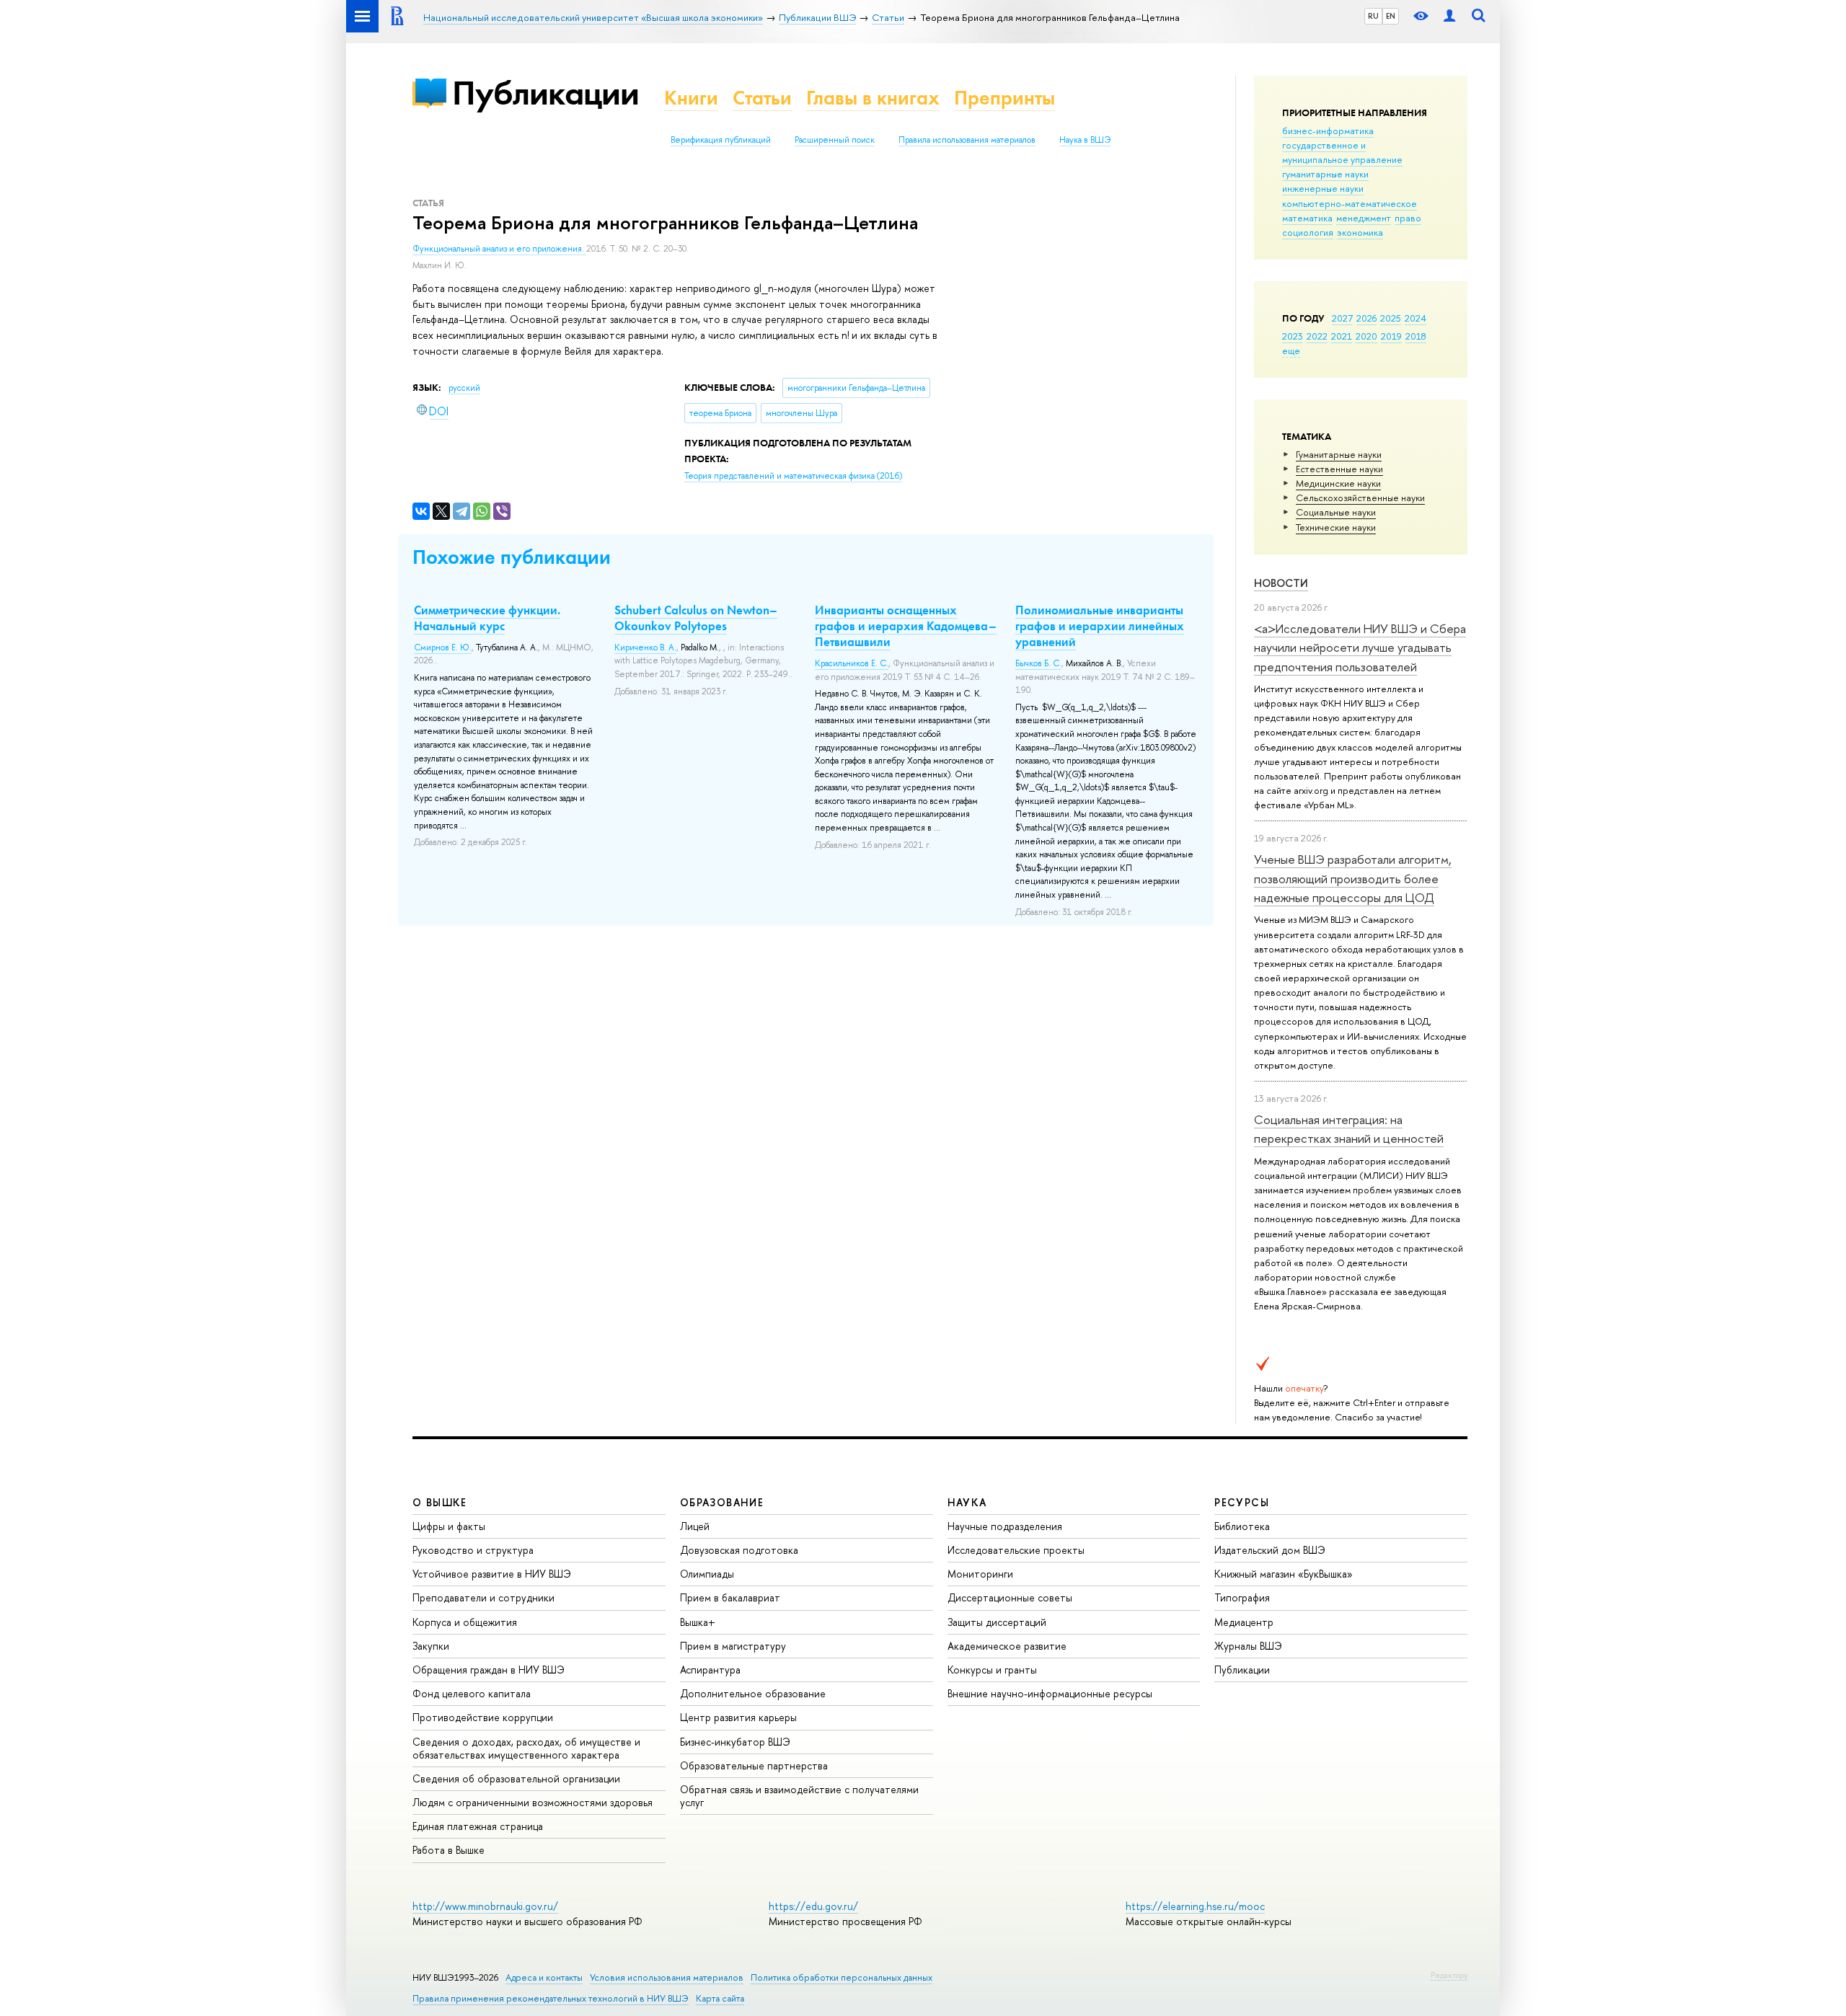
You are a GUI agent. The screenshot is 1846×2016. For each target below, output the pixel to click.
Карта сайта (720, 1998)
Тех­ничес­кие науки (1336, 527)
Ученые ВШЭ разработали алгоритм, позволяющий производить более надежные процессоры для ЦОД (1353, 878)
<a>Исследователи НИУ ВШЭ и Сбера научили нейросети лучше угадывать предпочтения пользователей (1360, 647)
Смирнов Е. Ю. (443, 647)
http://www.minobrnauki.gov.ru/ (485, 1906)
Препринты (1004, 98)
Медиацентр (1244, 1622)
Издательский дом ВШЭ (1270, 1550)
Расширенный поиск (835, 140)
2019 (1391, 336)
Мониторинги (980, 1574)
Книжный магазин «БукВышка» (1284, 1574)
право (1408, 218)
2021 (1342, 336)
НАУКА (967, 1502)
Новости (1281, 583)
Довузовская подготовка (739, 1550)
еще (1291, 350)
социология (1308, 232)
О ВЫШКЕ (440, 1502)
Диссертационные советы (1010, 1597)
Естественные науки (1339, 469)
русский (464, 388)
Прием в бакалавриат (730, 1597)
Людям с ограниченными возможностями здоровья (533, 1802)
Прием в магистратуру (733, 1646)
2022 (1317, 336)
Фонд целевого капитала (472, 1693)
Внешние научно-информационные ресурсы (1050, 1693)
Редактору (1449, 1975)
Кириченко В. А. (645, 647)
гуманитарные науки (1325, 174)
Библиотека (1242, 1526)
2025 (1391, 318)
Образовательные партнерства (754, 1765)
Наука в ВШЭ (1085, 140)
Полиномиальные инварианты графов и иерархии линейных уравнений (1100, 626)
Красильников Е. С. (852, 663)
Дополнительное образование (753, 1693)
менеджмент (1364, 218)
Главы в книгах (873, 98)
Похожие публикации (512, 557)
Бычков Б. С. (1038, 663)
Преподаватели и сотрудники (483, 1597)
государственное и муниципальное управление (1342, 152)
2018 (1416, 336)
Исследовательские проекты (1016, 1550)
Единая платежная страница (478, 1826)
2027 (1342, 318)
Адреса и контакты (544, 1977)
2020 (1366, 336)
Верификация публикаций (721, 140)
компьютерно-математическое (1350, 203)
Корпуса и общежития (465, 1622)
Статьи (762, 98)
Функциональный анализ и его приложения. (499, 249)
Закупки (431, 1646)
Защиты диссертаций (997, 1622)
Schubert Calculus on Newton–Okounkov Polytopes (696, 618)
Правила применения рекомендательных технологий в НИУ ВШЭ (551, 1998)
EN (1391, 16)
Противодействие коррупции (483, 1717)
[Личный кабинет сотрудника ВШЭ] (1449, 16)
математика (1307, 218)
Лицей (695, 1526)
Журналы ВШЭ (1248, 1646)
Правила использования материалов (967, 140)
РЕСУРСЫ (1242, 1502)
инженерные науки (1323, 188)
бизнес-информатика (1328, 131)
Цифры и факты (449, 1526)
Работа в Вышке (449, 1850)
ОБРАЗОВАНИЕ (722, 1502)
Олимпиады (707, 1574)
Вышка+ (698, 1622)
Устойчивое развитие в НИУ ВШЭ (492, 1574)
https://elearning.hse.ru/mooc (1195, 1906)
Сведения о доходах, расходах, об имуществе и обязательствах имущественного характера (526, 1748)
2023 (1293, 336)
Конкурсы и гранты (992, 1670)
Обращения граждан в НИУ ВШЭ (489, 1670)
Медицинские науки (1338, 483)
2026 (1366, 318)
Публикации (546, 93)
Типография (1242, 1597)
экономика (1360, 232)
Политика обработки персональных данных (842, 1977)
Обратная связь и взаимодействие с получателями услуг (799, 1796)
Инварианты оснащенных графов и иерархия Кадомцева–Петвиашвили (906, 626)
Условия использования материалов (667, 1977)
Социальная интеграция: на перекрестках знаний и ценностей (1349, 1129)
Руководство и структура (473, 1550)
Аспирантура (710, 1670)
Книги (691, 98)
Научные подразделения (1005, 1526)
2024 (1416, 318)
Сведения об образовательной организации (516, 1778)
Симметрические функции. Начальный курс (487, 618)
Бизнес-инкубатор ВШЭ (735, 1742)
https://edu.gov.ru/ (813, 1906)
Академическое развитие (1007, 1646)
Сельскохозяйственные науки (1360, 498)
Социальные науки (1336, 512)
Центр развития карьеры (738, 1717)
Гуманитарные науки (1339, 454)
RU (1373, 16)
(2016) (793, 476)
